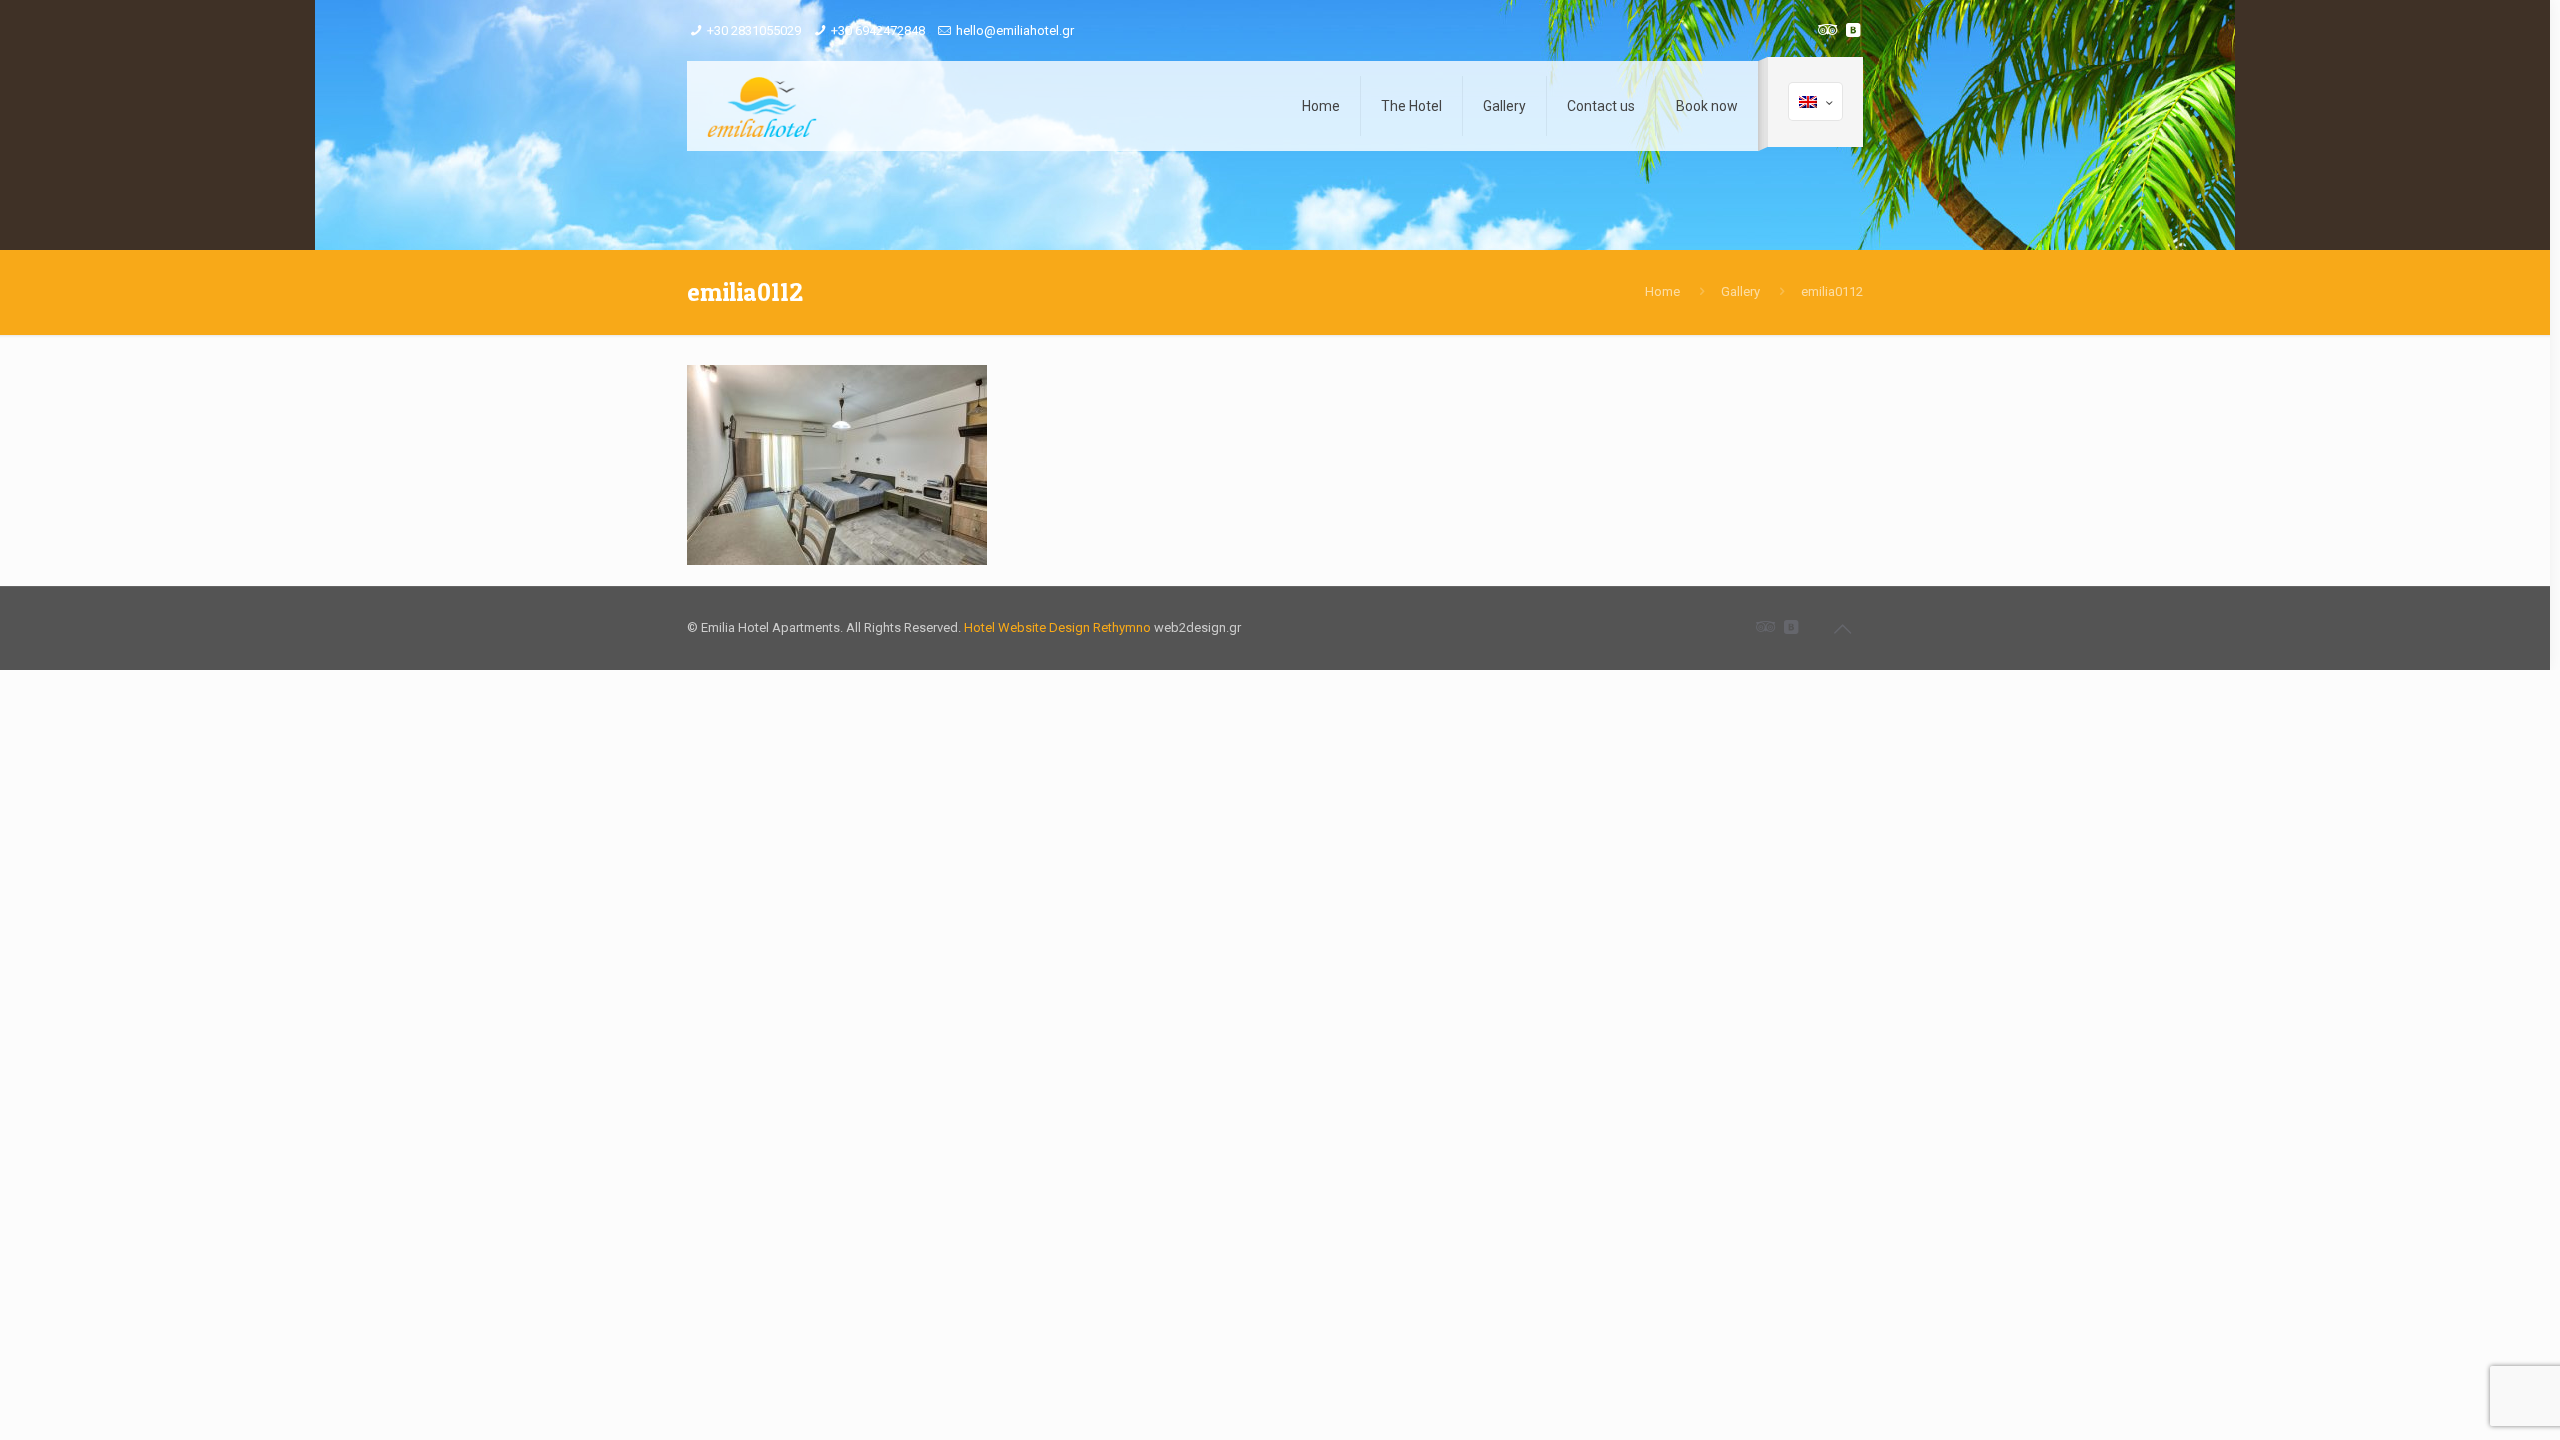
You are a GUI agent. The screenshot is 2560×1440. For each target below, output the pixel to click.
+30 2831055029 (754, 30)
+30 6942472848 (878, 30)
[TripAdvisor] (1825, 30)
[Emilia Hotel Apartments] (762, 106)
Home (1662, 291)
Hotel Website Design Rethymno (1057, 627)
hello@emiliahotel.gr (1015, 30)
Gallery (1740, 291)
